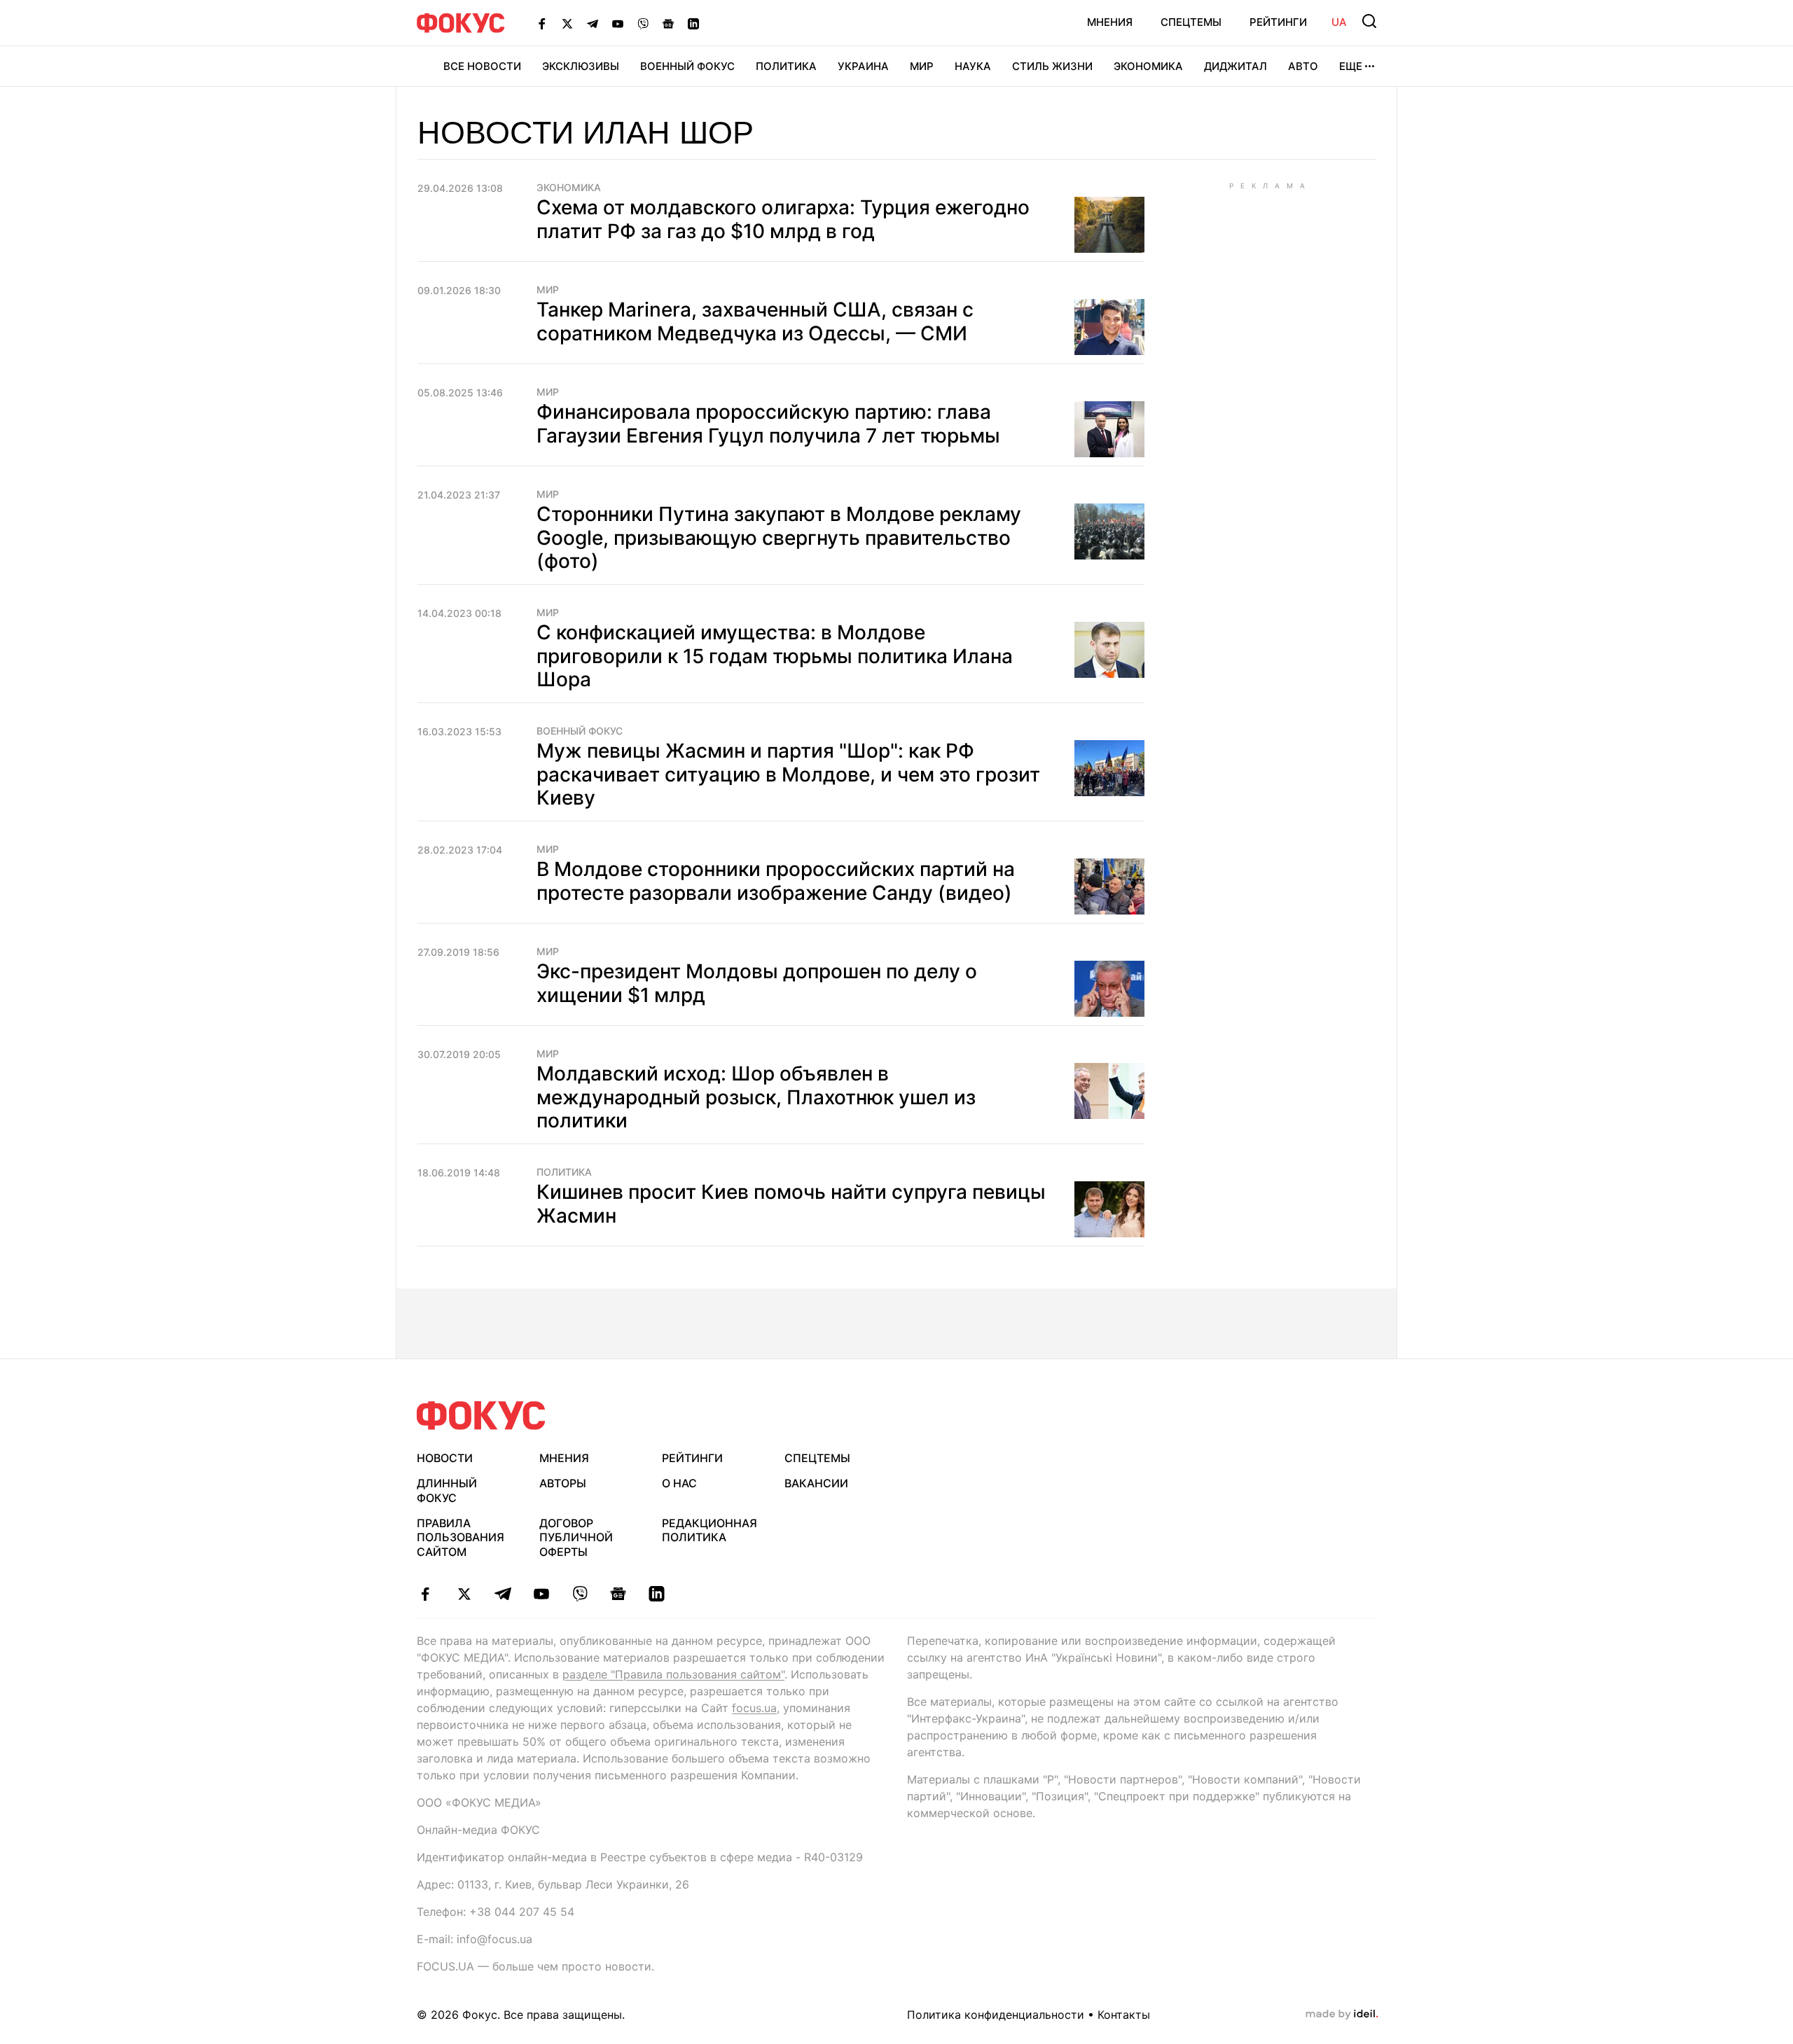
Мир (922, 66)
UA (1339, 22)
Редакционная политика (709, 1530)
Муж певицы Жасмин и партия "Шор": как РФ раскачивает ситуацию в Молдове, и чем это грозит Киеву (788, 774)
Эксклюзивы (581, 66)
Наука (973, 66)
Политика (786, 66)
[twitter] (464, 1594)
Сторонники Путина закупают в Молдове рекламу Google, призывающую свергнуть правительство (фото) (779, 537)
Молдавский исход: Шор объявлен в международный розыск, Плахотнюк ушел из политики (756, 1097)
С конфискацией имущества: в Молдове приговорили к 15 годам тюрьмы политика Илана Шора (775, 656)
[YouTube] (618, 23)
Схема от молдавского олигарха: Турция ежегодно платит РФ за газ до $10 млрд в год (783, 219)
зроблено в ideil (1342, 2015)
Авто (1303, 66)
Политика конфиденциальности (996, 2015)
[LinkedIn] (693, 23)
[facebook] (425, 1594)
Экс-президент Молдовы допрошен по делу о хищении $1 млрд (757, 983)
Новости (445, 1458)
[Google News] (668, 23)
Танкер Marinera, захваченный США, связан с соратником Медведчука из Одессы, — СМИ (755, 321)
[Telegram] (593, 23)
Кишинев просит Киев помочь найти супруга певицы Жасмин (791, 1204)
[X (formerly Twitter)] (567, 23)
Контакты (1124, 2015)
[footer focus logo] (481, 1416)
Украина (863, 66)
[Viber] (643, 23)
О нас (679, 1483)
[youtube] (541, 1594)
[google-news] (618, 1594)
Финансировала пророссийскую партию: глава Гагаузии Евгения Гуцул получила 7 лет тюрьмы (768, 424)
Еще (1351, 66)
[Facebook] (542, 23)
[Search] (1369, 21)
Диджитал (1235, 66)
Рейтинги (1278, 22)
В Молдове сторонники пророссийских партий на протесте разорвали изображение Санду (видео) (776, 881)
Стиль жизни (1052, 66)
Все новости (482, 66)
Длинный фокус (447, 1490)
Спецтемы (1191, 22)
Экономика (1148, 66)
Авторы (563, 1483)
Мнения (1110, 22)
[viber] (580, 1594)
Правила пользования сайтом (461, 1538)
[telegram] (503, 1594)
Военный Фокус (687, 66)
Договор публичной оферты (576, 1538)
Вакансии (816, 1483)
